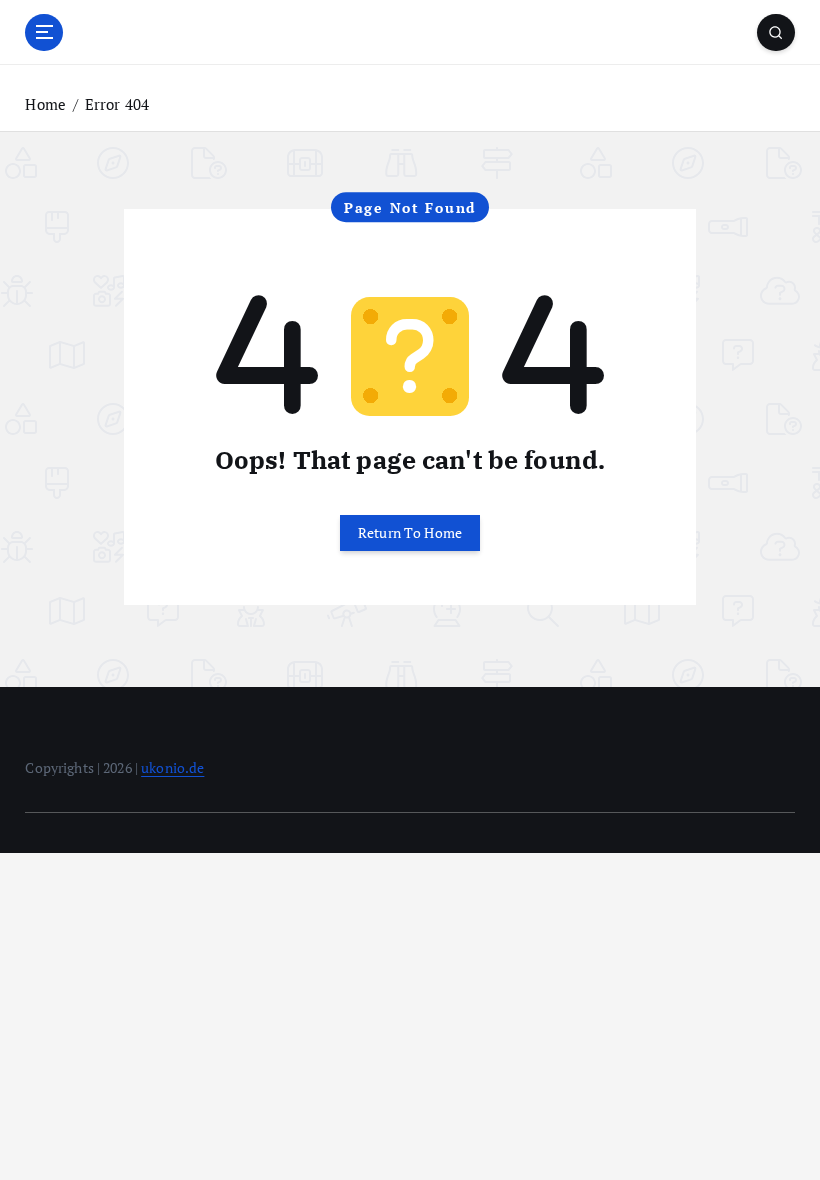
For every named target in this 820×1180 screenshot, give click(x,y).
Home (45, 104)
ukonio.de (172, 768)
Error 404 (117, 104)
